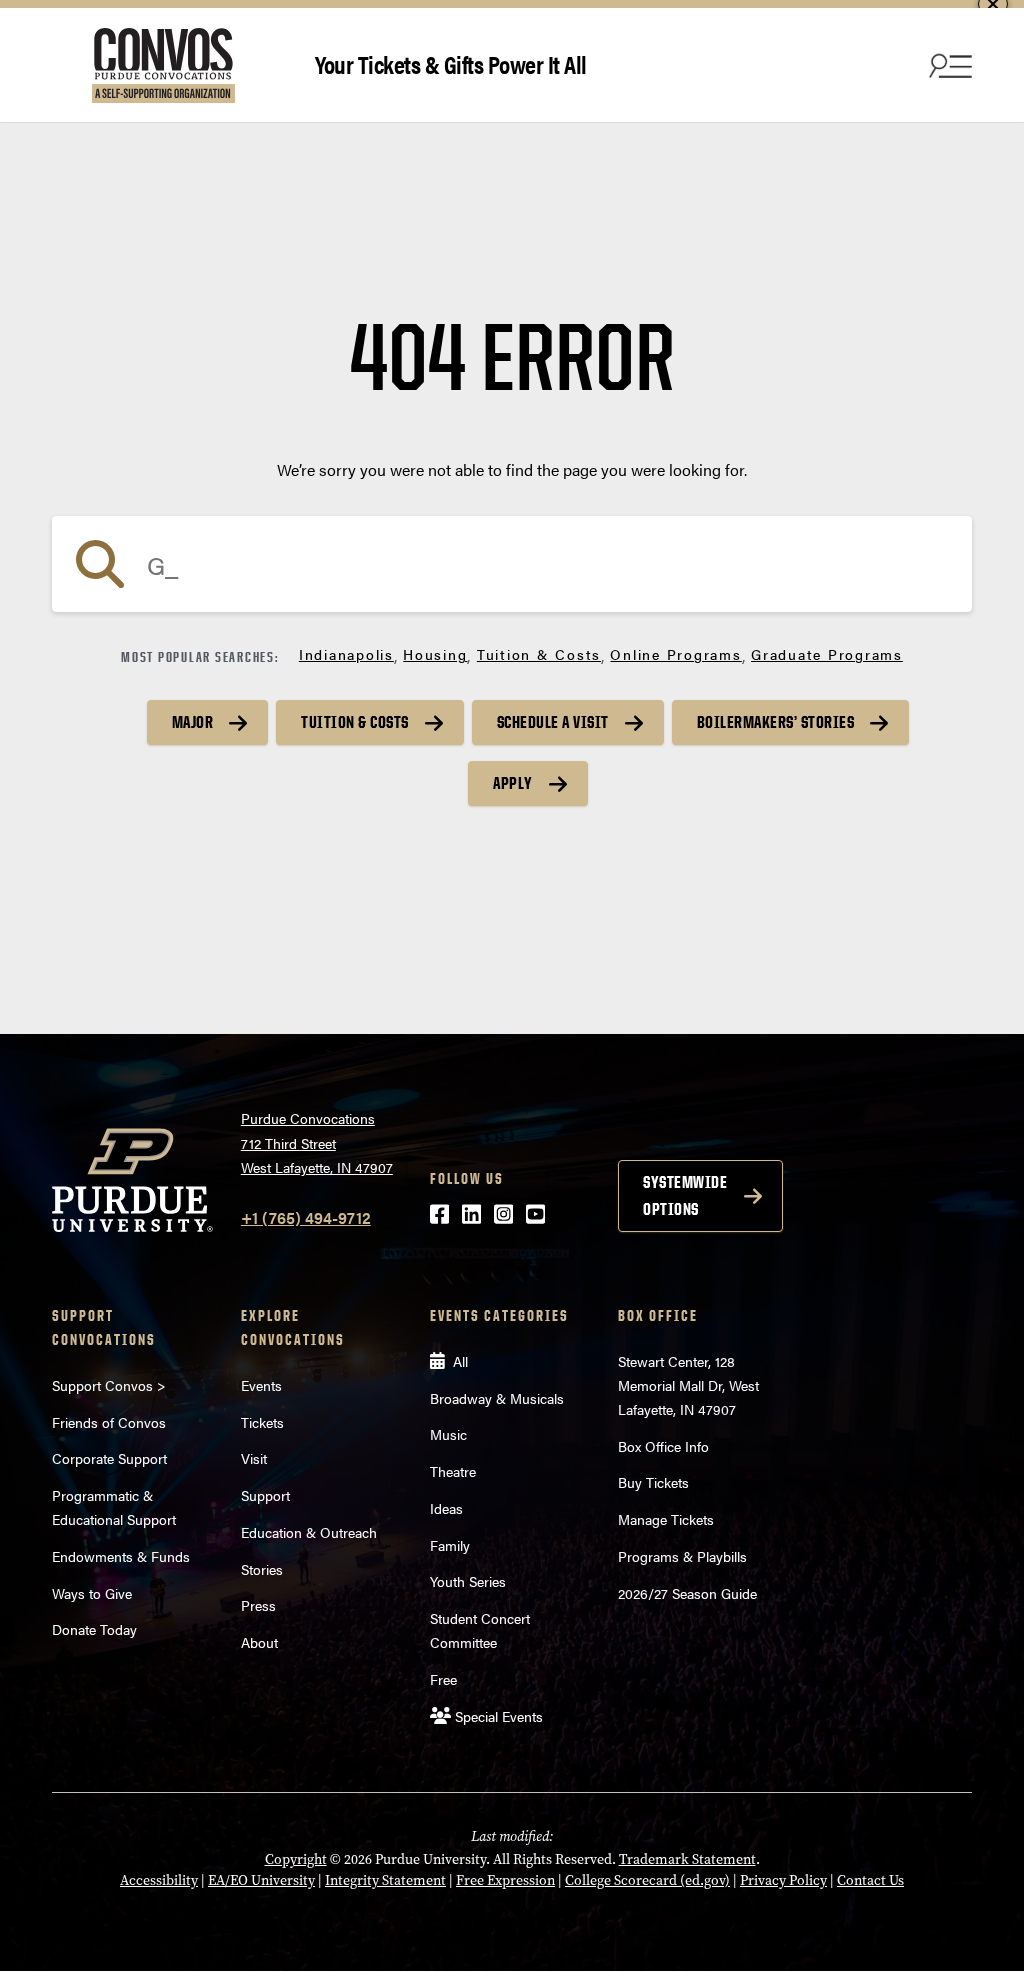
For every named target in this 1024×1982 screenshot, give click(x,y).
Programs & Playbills (682, 1556)
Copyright (296, 1859)
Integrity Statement (385, 1880)
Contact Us (870, 1880)
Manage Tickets (666, 1519)
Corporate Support (109, 1458)
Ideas (446, 1508)
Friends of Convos (109, 1422)
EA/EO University (261, 1880)
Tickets (262, 1422)
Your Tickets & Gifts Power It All (451, 63)
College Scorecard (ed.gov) (647, 1880)
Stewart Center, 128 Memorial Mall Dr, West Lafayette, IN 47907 (688, 1385)
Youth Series (468, 1581)
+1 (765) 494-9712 (306, 1217)
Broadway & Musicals (497, 1398)
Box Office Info (663, 1446)
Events (261, 1385)
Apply (513, 783)
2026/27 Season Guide (687, 1593)
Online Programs (675, 654)
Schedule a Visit (553, 722)
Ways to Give (92, 1593)
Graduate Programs (827, 654)
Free (443, 1679)
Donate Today (94, 1629)
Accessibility (159, 1880)
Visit (254, 1458)
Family (450, 1545)
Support (265, 1495)
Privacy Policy (783, 1880)
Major (193, 722)
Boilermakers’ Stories (776, 722)
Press (258, 1605)
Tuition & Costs (539, 654)
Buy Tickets (653, 1482)
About (259, 1642)
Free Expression (505, 1880)
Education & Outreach (309, 1532)
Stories (262, 1569)
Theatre (453, 1471)
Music (448, 1434)
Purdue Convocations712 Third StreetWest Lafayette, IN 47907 (317, 1142)
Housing (435, 654)
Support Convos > (109, 1385)
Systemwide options (685, 1195)
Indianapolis (346, 654)
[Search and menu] (948, 65)
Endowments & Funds (121, 1556)
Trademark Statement (687, 1859)
